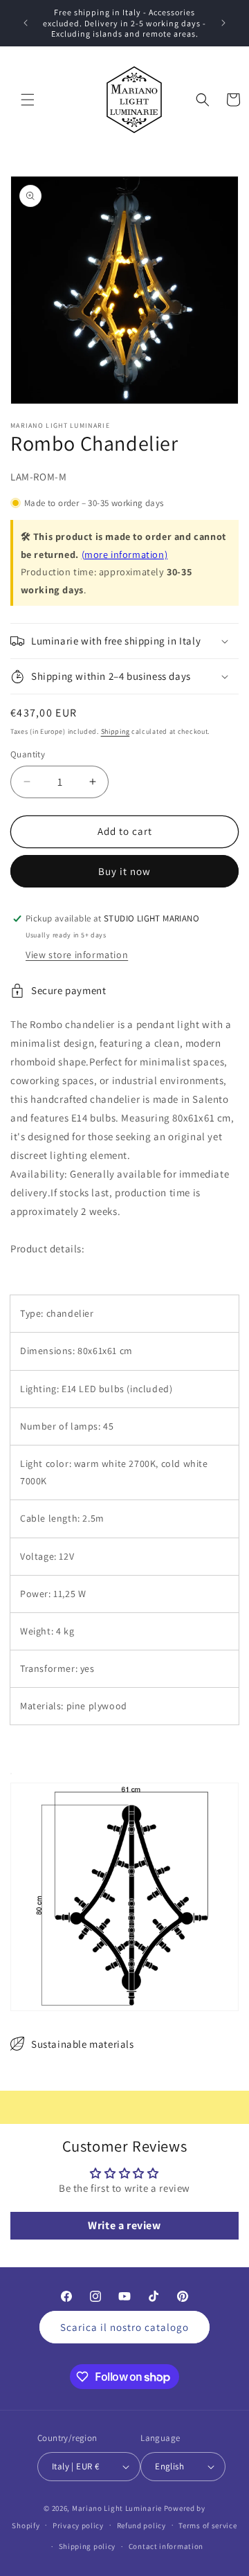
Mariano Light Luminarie (117, 2508)
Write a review (124, 2225)
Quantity (28, 754)
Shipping (116, 731)
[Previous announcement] (26, 23)
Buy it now (124, 871)
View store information (77, 955)
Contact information (166, 2546)
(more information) (125, 554)
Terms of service (207, 2525)
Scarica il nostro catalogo (124, 2327)
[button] (28, 100)
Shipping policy (87, 2546)
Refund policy (141, 2525)
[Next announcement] (223, 23)
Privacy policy (78, 2525)
